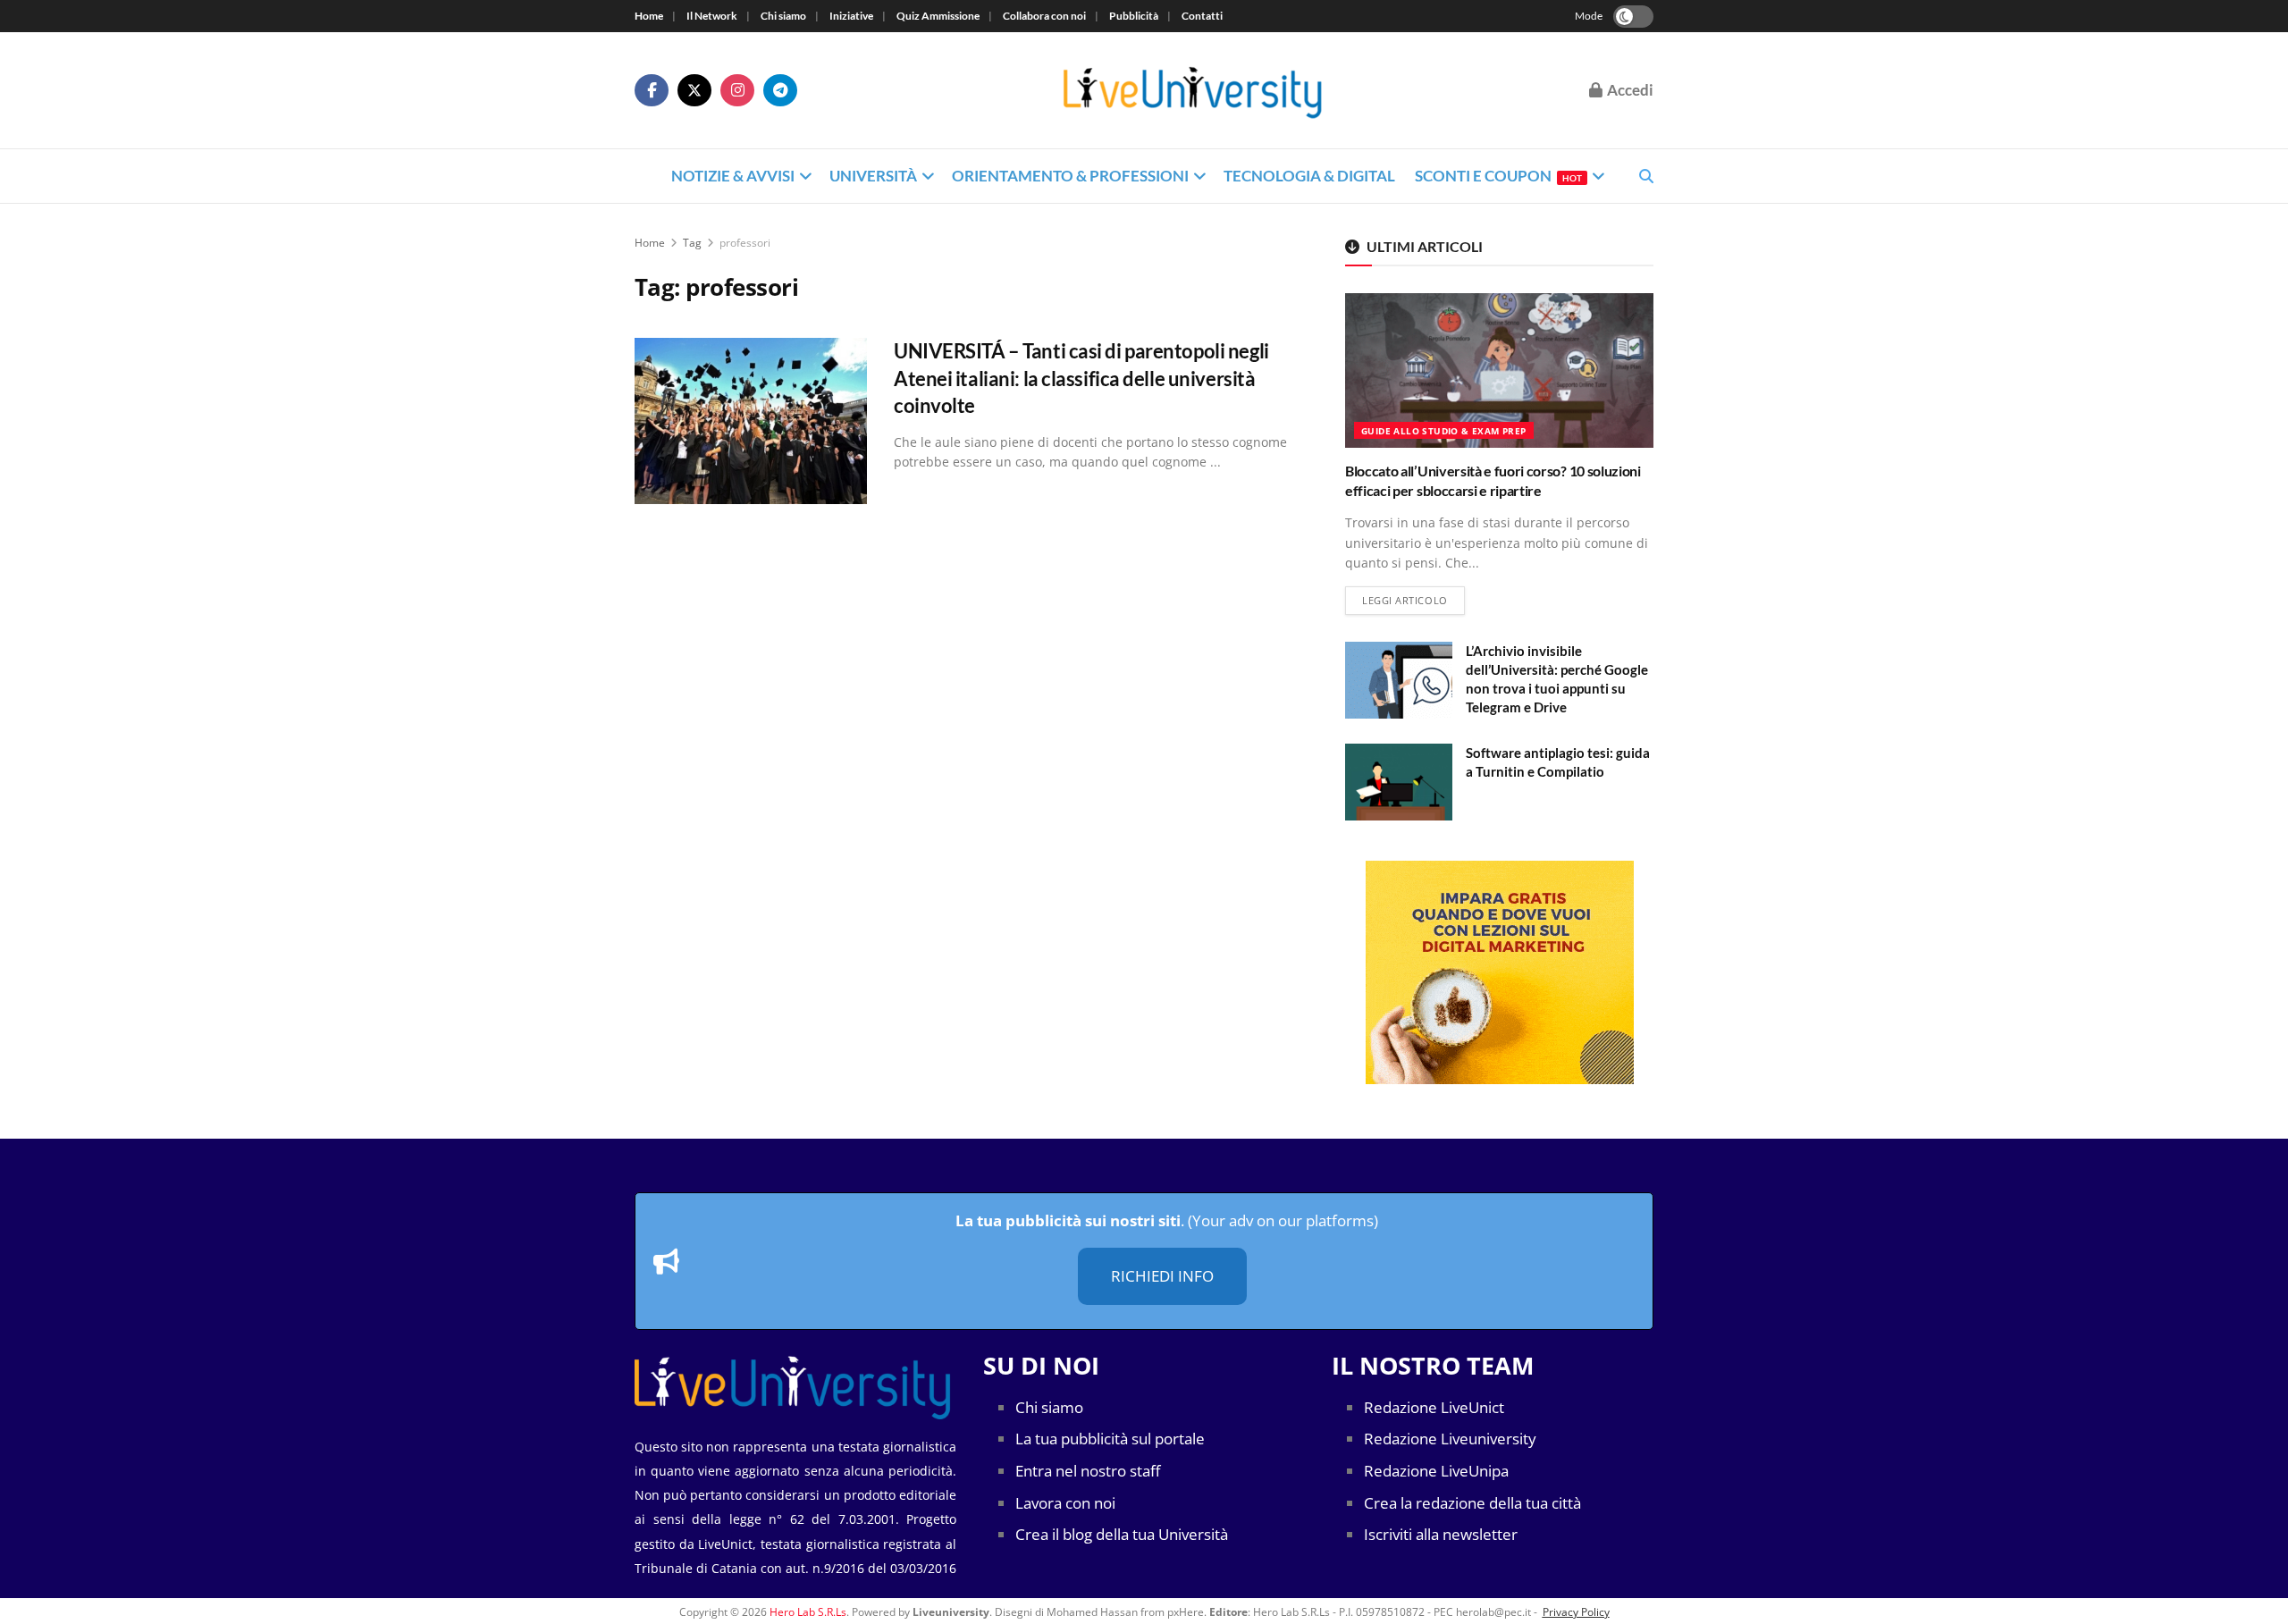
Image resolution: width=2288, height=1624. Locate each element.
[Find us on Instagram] (737, 90)
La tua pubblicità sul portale (1110, 1439)
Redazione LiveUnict (1434, 1407)
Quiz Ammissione (938, 16)
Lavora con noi (1065, 1503)
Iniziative (851, 16)
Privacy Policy (1576, 1612)
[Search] (1646, 176)
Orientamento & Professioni (1070, 176)
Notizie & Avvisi (733, 176)
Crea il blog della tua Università (1122, 1534)
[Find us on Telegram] (780, 90)
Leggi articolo (1413, 600)
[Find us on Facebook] (652, 90)
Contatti (1202, 16)
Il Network (712, 16)
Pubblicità (1134, 16)
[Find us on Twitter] (694, 90)
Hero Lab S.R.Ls (808, 1612)
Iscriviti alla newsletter (1441, 1534)
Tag (692, 243)
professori (745, 243)
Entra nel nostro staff (1088, 1471)
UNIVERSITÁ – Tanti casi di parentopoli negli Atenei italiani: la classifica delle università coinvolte (1081, 379)
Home (649, 16)
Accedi (1629, 90)
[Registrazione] (1499, 972)
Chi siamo (783, 16)
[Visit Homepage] (1193, 91)
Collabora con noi (1044, 16)
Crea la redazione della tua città (1472, 1503)
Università (873, 176)
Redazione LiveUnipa (1436, 1471)
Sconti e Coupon (1498, 176)
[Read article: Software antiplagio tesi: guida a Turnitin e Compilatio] (1399, 782)
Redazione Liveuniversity (1450, 1439)
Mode (1589, 16)
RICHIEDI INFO (1162, 1276)
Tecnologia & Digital (1309, 176)
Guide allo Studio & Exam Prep (1444, 431)
